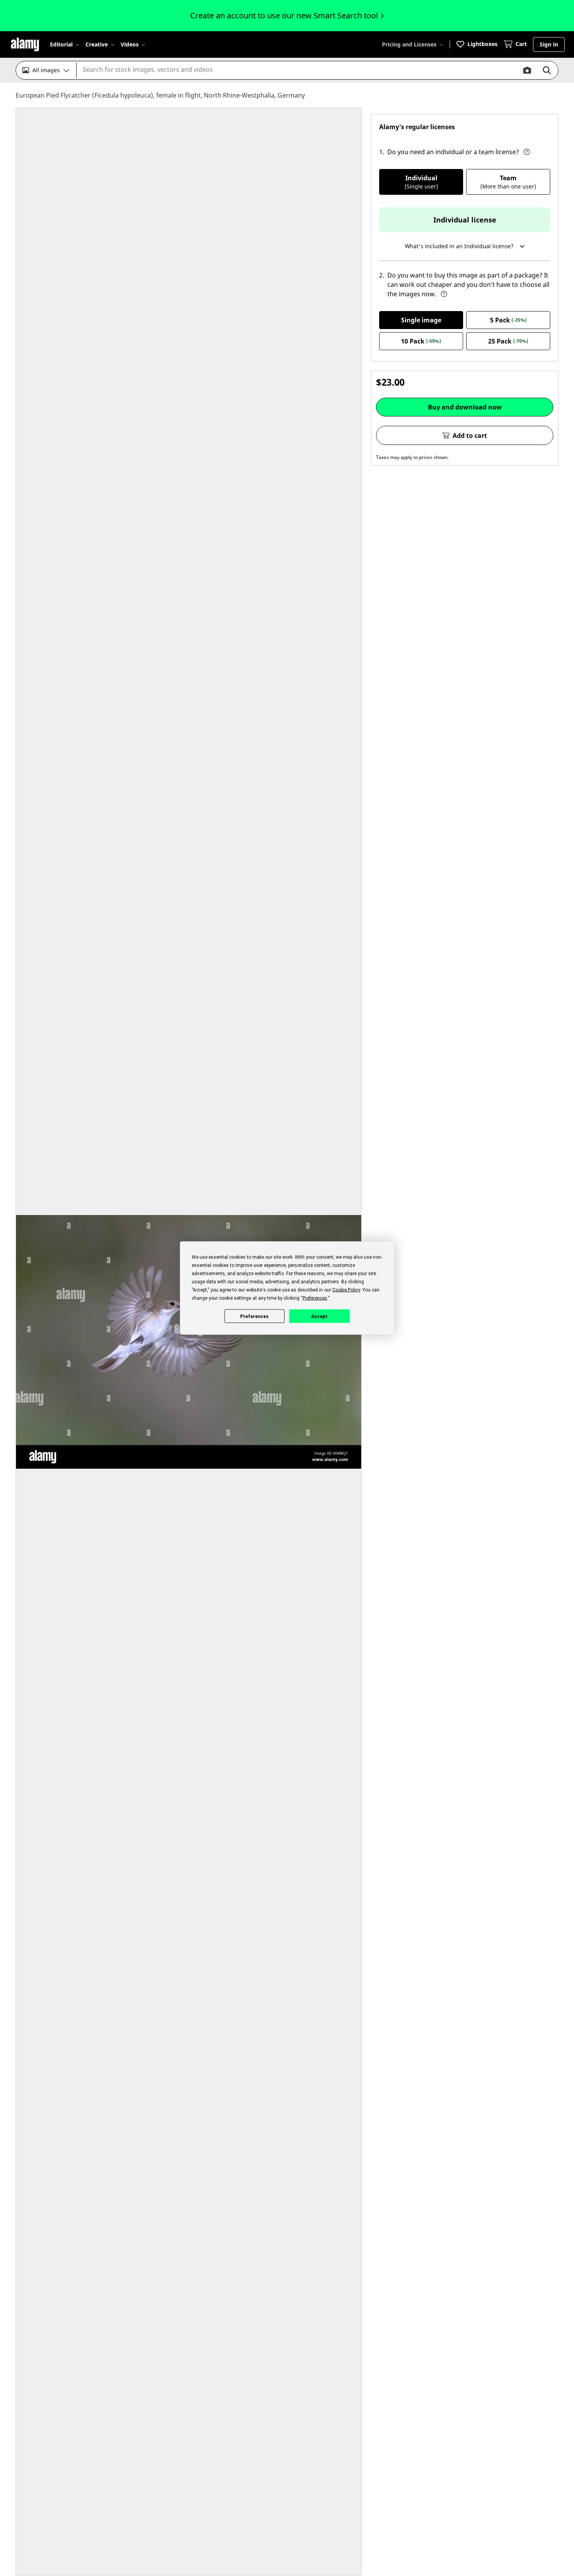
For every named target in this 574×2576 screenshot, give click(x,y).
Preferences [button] (315, 1298)
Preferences (254, 1316)
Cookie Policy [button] (346, 1290)
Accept (319, 1316)
